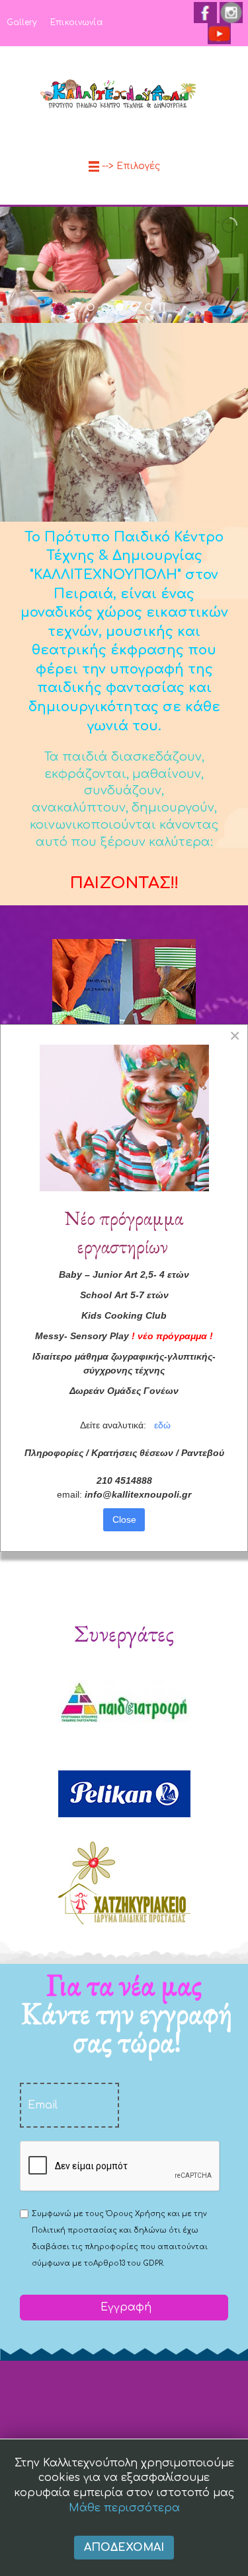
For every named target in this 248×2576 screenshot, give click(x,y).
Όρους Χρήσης (136, 2214)
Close (124, 1519)
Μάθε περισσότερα (124, 2508)
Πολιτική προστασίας (74, 2230)
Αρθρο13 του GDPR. (129, 2263)
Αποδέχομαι (124, 2548)
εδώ (162, 1425)
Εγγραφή (124, 2307)
